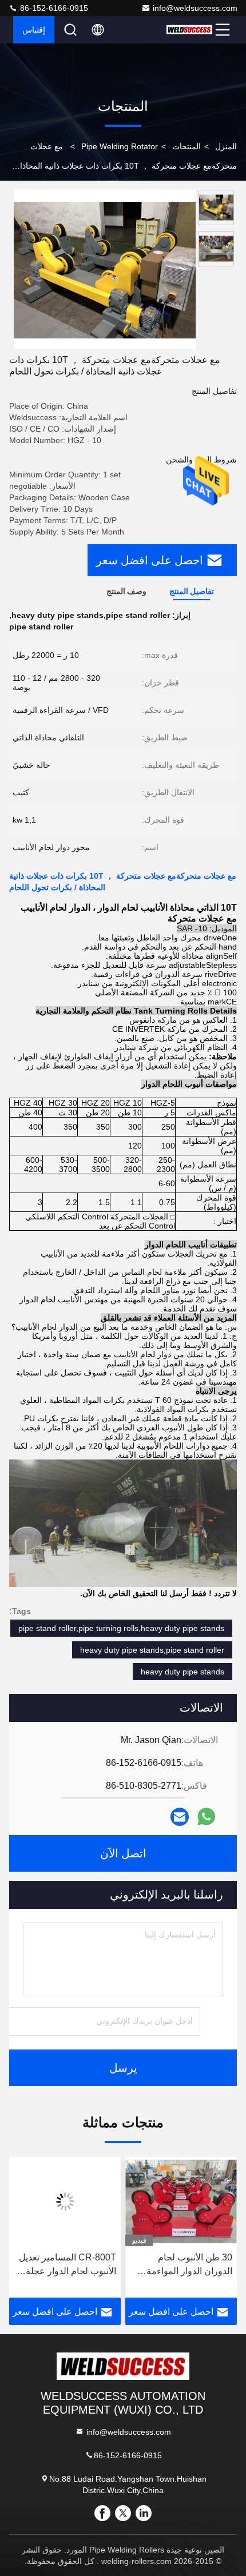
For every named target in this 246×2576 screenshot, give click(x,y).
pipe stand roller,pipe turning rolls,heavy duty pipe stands (121, 1628)
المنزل (226, 146)
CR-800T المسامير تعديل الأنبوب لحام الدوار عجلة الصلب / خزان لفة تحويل (68, 2265)
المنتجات (187, 146)
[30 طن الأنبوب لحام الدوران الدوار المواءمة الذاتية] (181, 2202)
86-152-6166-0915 (53, 8)
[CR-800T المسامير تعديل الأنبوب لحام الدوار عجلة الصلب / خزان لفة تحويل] (65, 2202)
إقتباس (34, 30)
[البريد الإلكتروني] (180, 1817)
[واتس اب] (206, 1817)
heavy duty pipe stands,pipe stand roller (152, 1650)
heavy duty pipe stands (182, 1672)
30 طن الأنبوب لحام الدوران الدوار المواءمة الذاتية (189, 2265)
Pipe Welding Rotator (120, 146)
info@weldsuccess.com (195, 8)
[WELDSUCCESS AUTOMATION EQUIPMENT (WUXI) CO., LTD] (189, 30)
